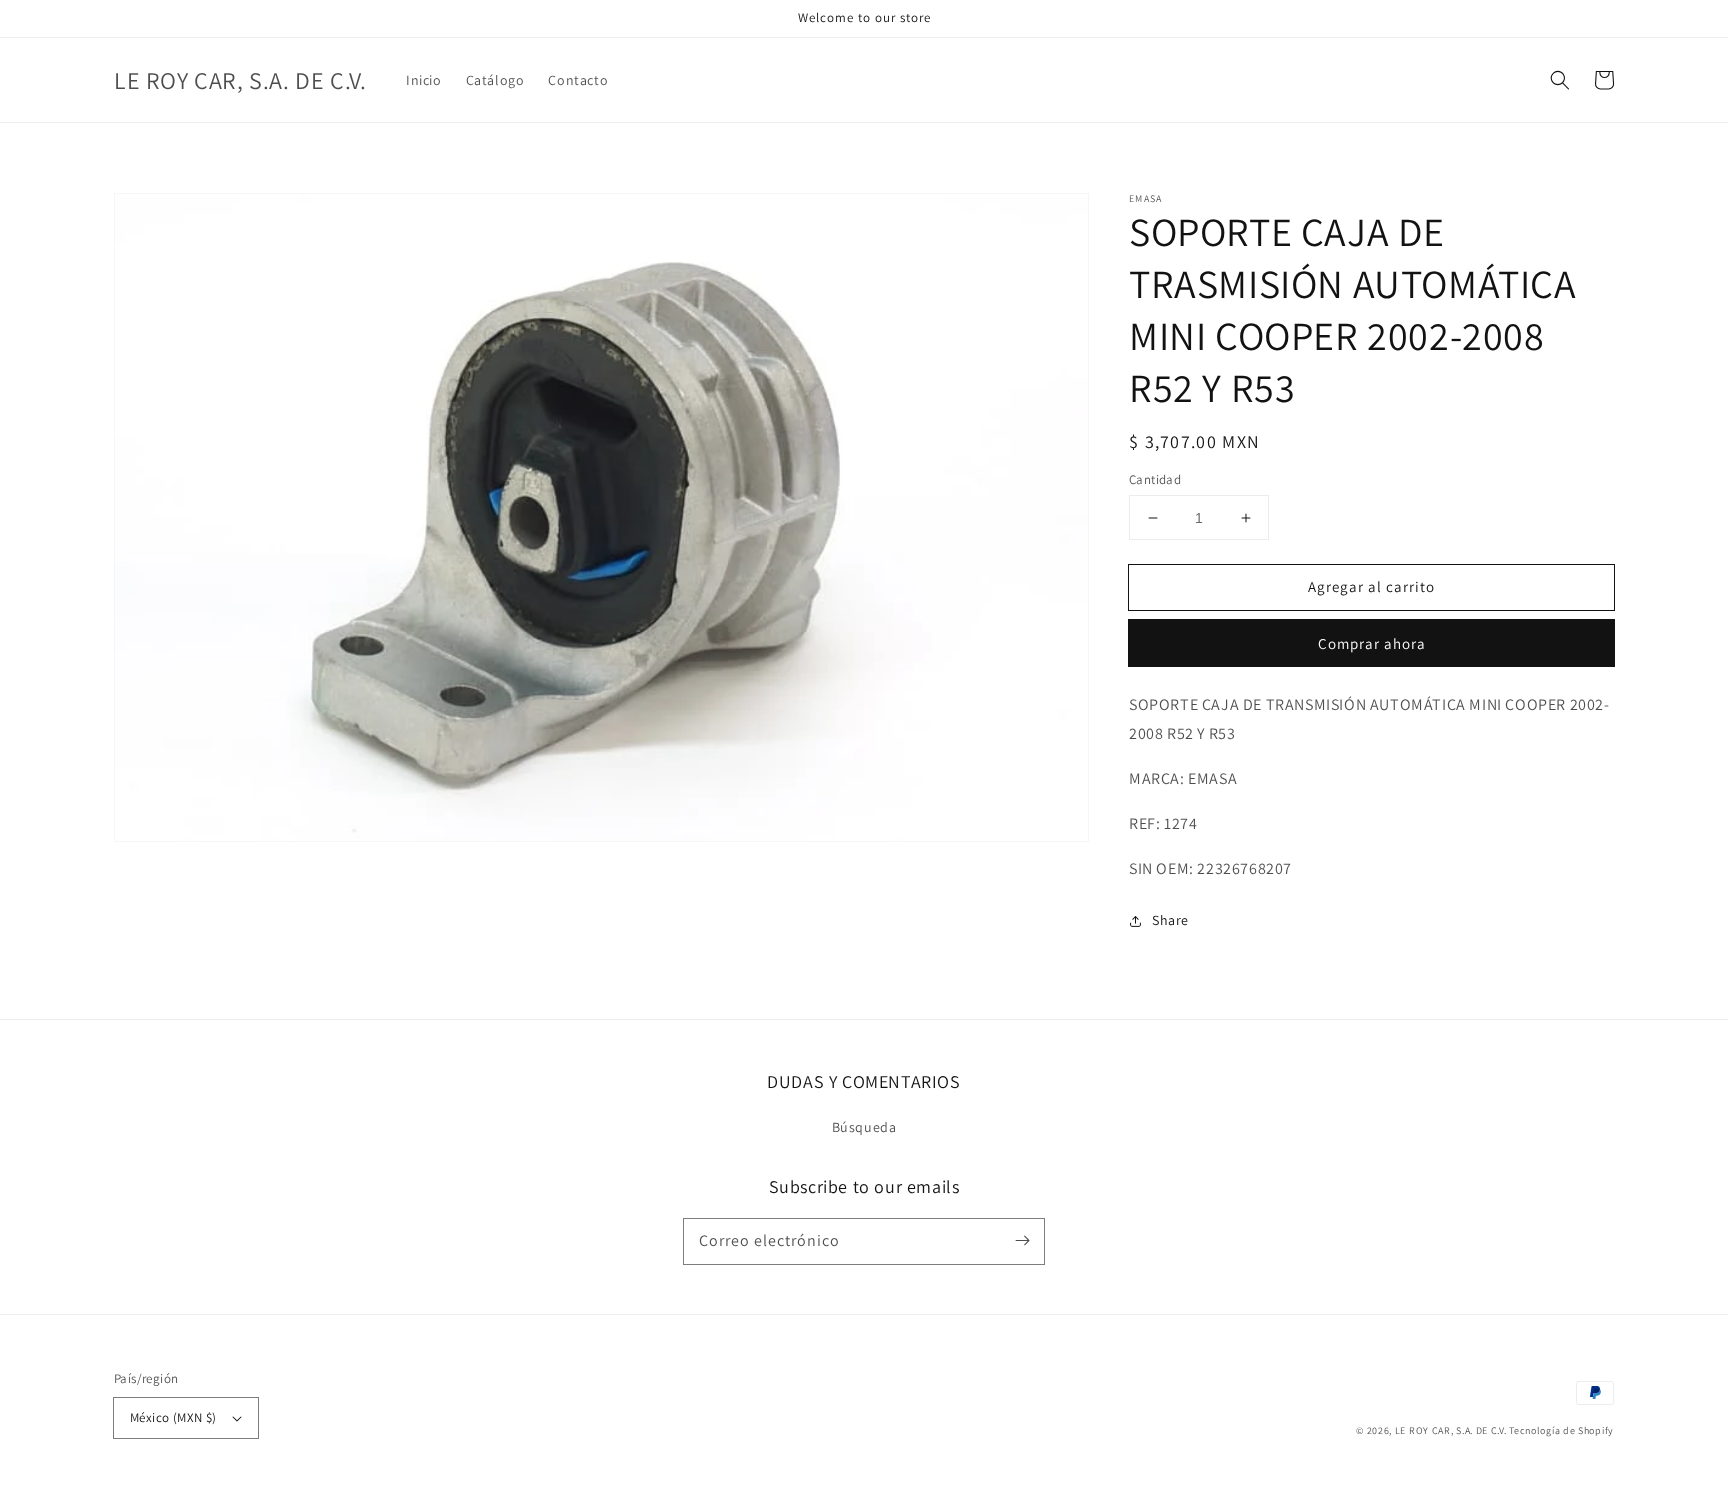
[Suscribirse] (1022, 1241)
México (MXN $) (173, 1417)
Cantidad (1155, 479)
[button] (1560, 80)
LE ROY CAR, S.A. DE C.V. (1451, 1430)
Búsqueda (864, 1127)
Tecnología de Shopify (1561, 1430)
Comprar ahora (1372, 643)
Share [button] (1170, 920)
